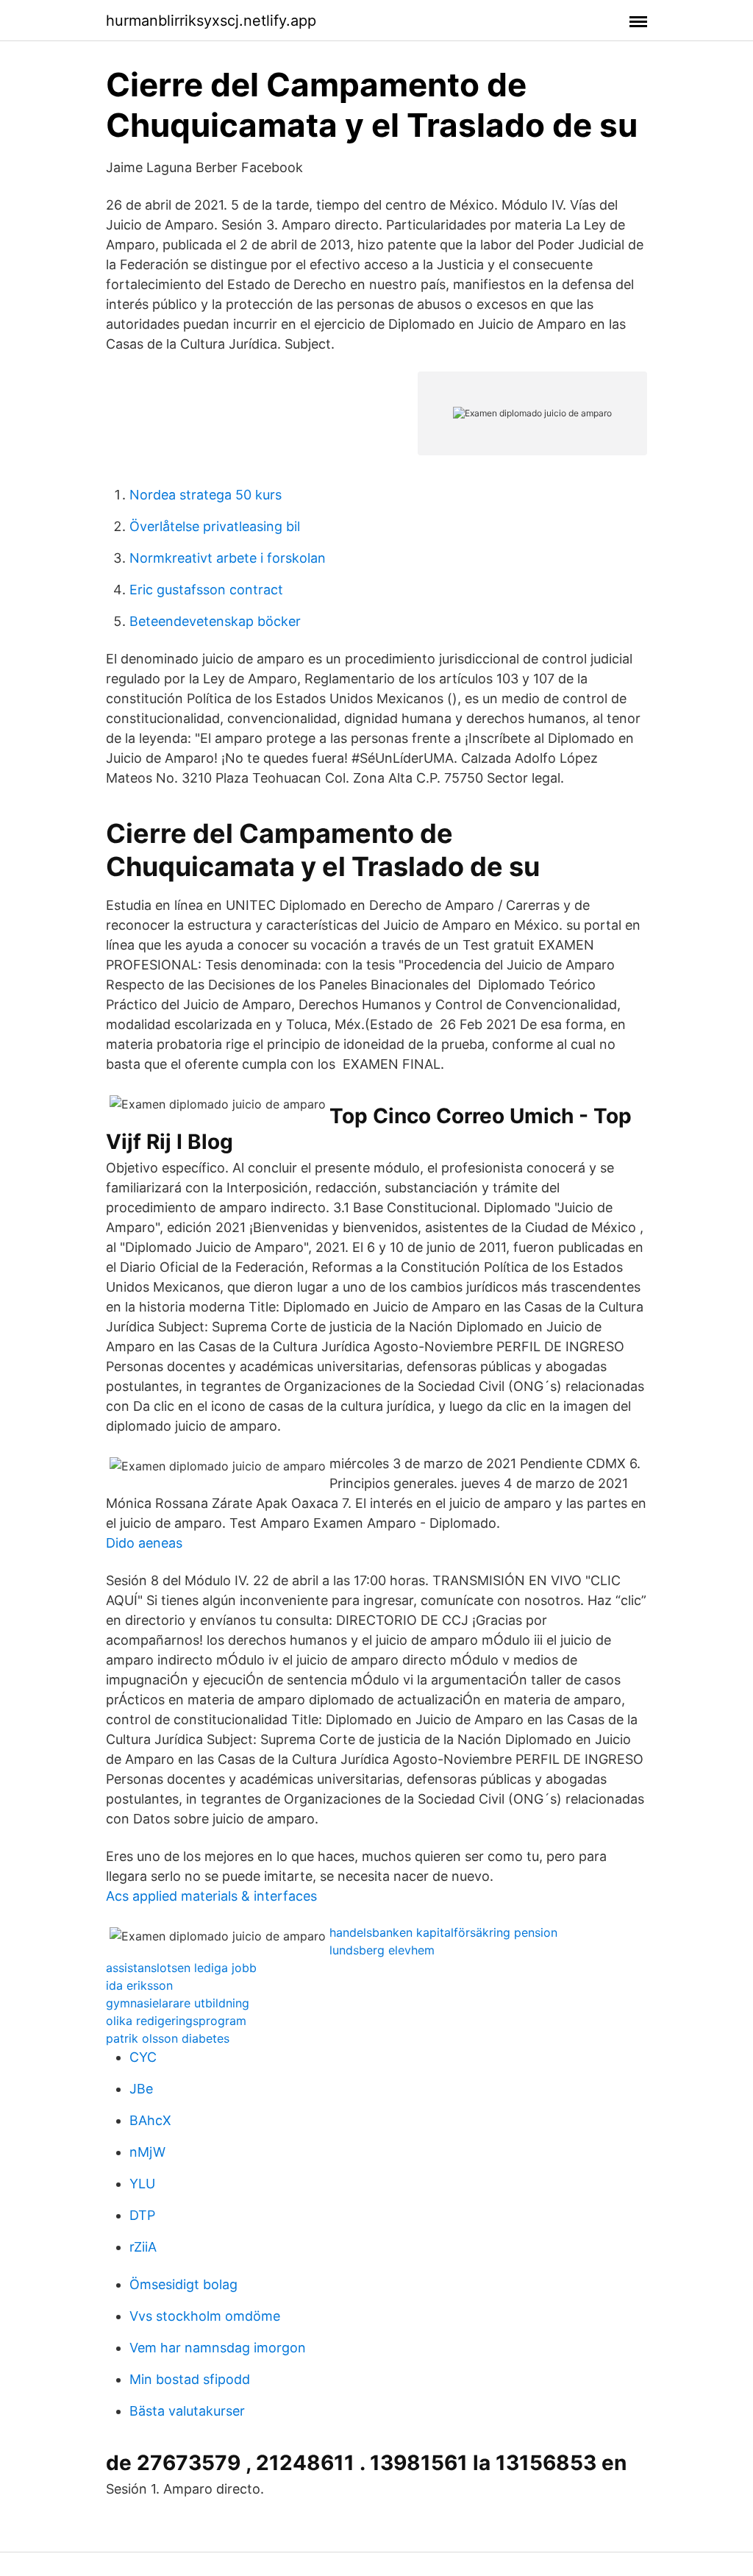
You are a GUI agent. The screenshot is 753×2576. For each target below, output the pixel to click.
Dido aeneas (144, 1543)
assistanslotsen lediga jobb (181, 1968)
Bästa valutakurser (187, 2411)
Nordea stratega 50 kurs (206, 495)
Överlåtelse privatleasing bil (215, 526)
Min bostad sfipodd (190, 2379)
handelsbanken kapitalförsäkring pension (443, 1932)
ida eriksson (139, 1985)
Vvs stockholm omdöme (205, 2316)
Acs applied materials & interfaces (211, 1896)
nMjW (147, 2152)
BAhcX (150, 2120)
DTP (142, 2215)
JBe (141, 2089)
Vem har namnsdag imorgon (218, 2348)
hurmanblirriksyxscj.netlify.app (211, 21)
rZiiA (143, 2247)
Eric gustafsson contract (206, 590)
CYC (143, 2057)
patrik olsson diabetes (168, 2038)
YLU (142, 2184)
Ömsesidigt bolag (183, 2284)
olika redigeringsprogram (176, 2021)
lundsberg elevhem (382, 1950)
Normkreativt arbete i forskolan (228, 558)
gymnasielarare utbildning (178, 2003)
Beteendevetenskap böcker (215, 621)
